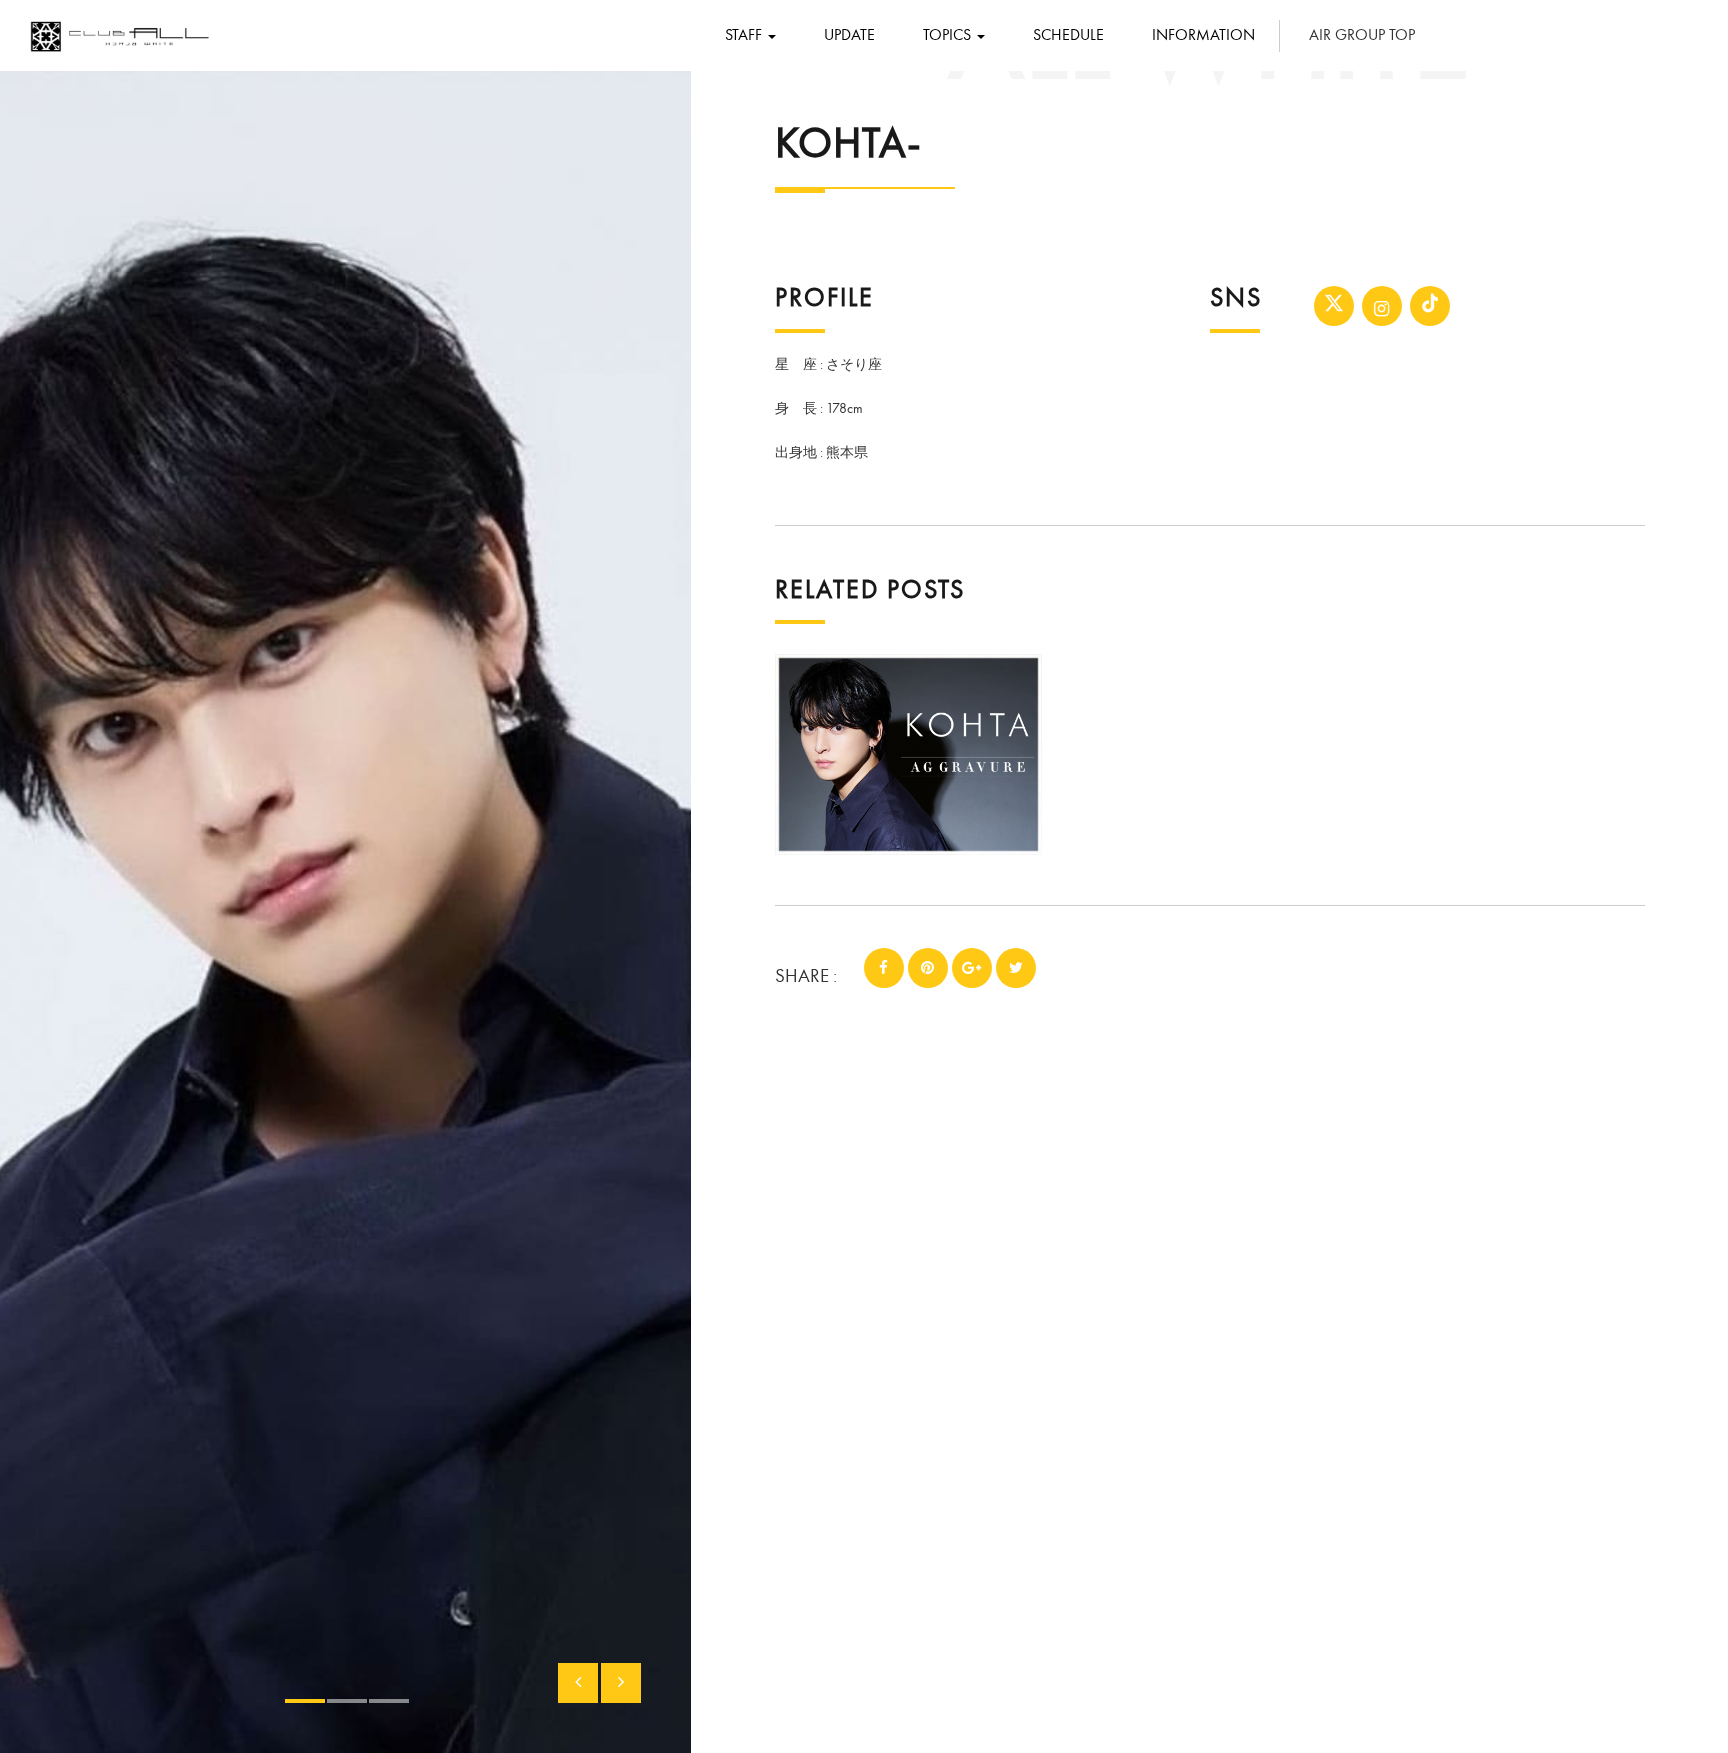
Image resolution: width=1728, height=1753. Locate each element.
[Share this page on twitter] (1016, 968)
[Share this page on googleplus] (972, 968)
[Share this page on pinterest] (928, 968)
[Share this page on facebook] (884, 968)
